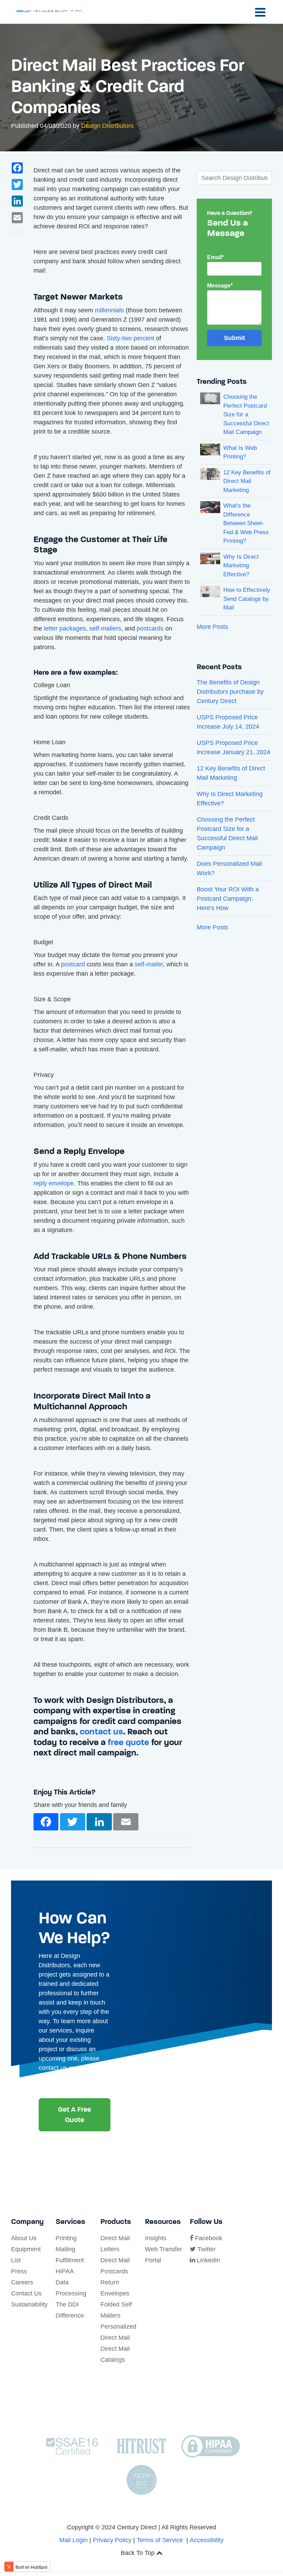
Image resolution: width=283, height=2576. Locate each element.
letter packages (65, 628)
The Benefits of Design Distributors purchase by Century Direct (230, 692)
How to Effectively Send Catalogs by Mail (247, 599)
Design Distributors (107, 126)
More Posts (212, 627)
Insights (156, 2238)
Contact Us (26, 2293)
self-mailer (149, 964)
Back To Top (139, 2553)
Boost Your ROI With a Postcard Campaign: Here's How (228, 899)
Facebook (208, 2238)
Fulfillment (70, 2260)
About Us (24, 2238)
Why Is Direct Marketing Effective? (241, 566)
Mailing (65, 2249)
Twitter (206, 2249)
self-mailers (105, 628)
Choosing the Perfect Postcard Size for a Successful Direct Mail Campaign (246, 414)
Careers (22, 2282)
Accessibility (207, 2540)
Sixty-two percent (130, 338)
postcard (73, 964)
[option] (112, 1772)
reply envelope (54, 1183)
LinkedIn (208, 2260)
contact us (101, 1731)
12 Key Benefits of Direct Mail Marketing (247, 481)
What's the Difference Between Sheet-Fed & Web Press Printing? (246, 523)
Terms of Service (160, 2540)
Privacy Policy (112, 2540)
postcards (150, 628)
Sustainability (29, 2304)
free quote (128, 1742)
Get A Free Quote (75, 2115)
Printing (66, 2238)
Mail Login (74, 2540)
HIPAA (65, 2271)
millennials (109, 310)
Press (19, 2271)
